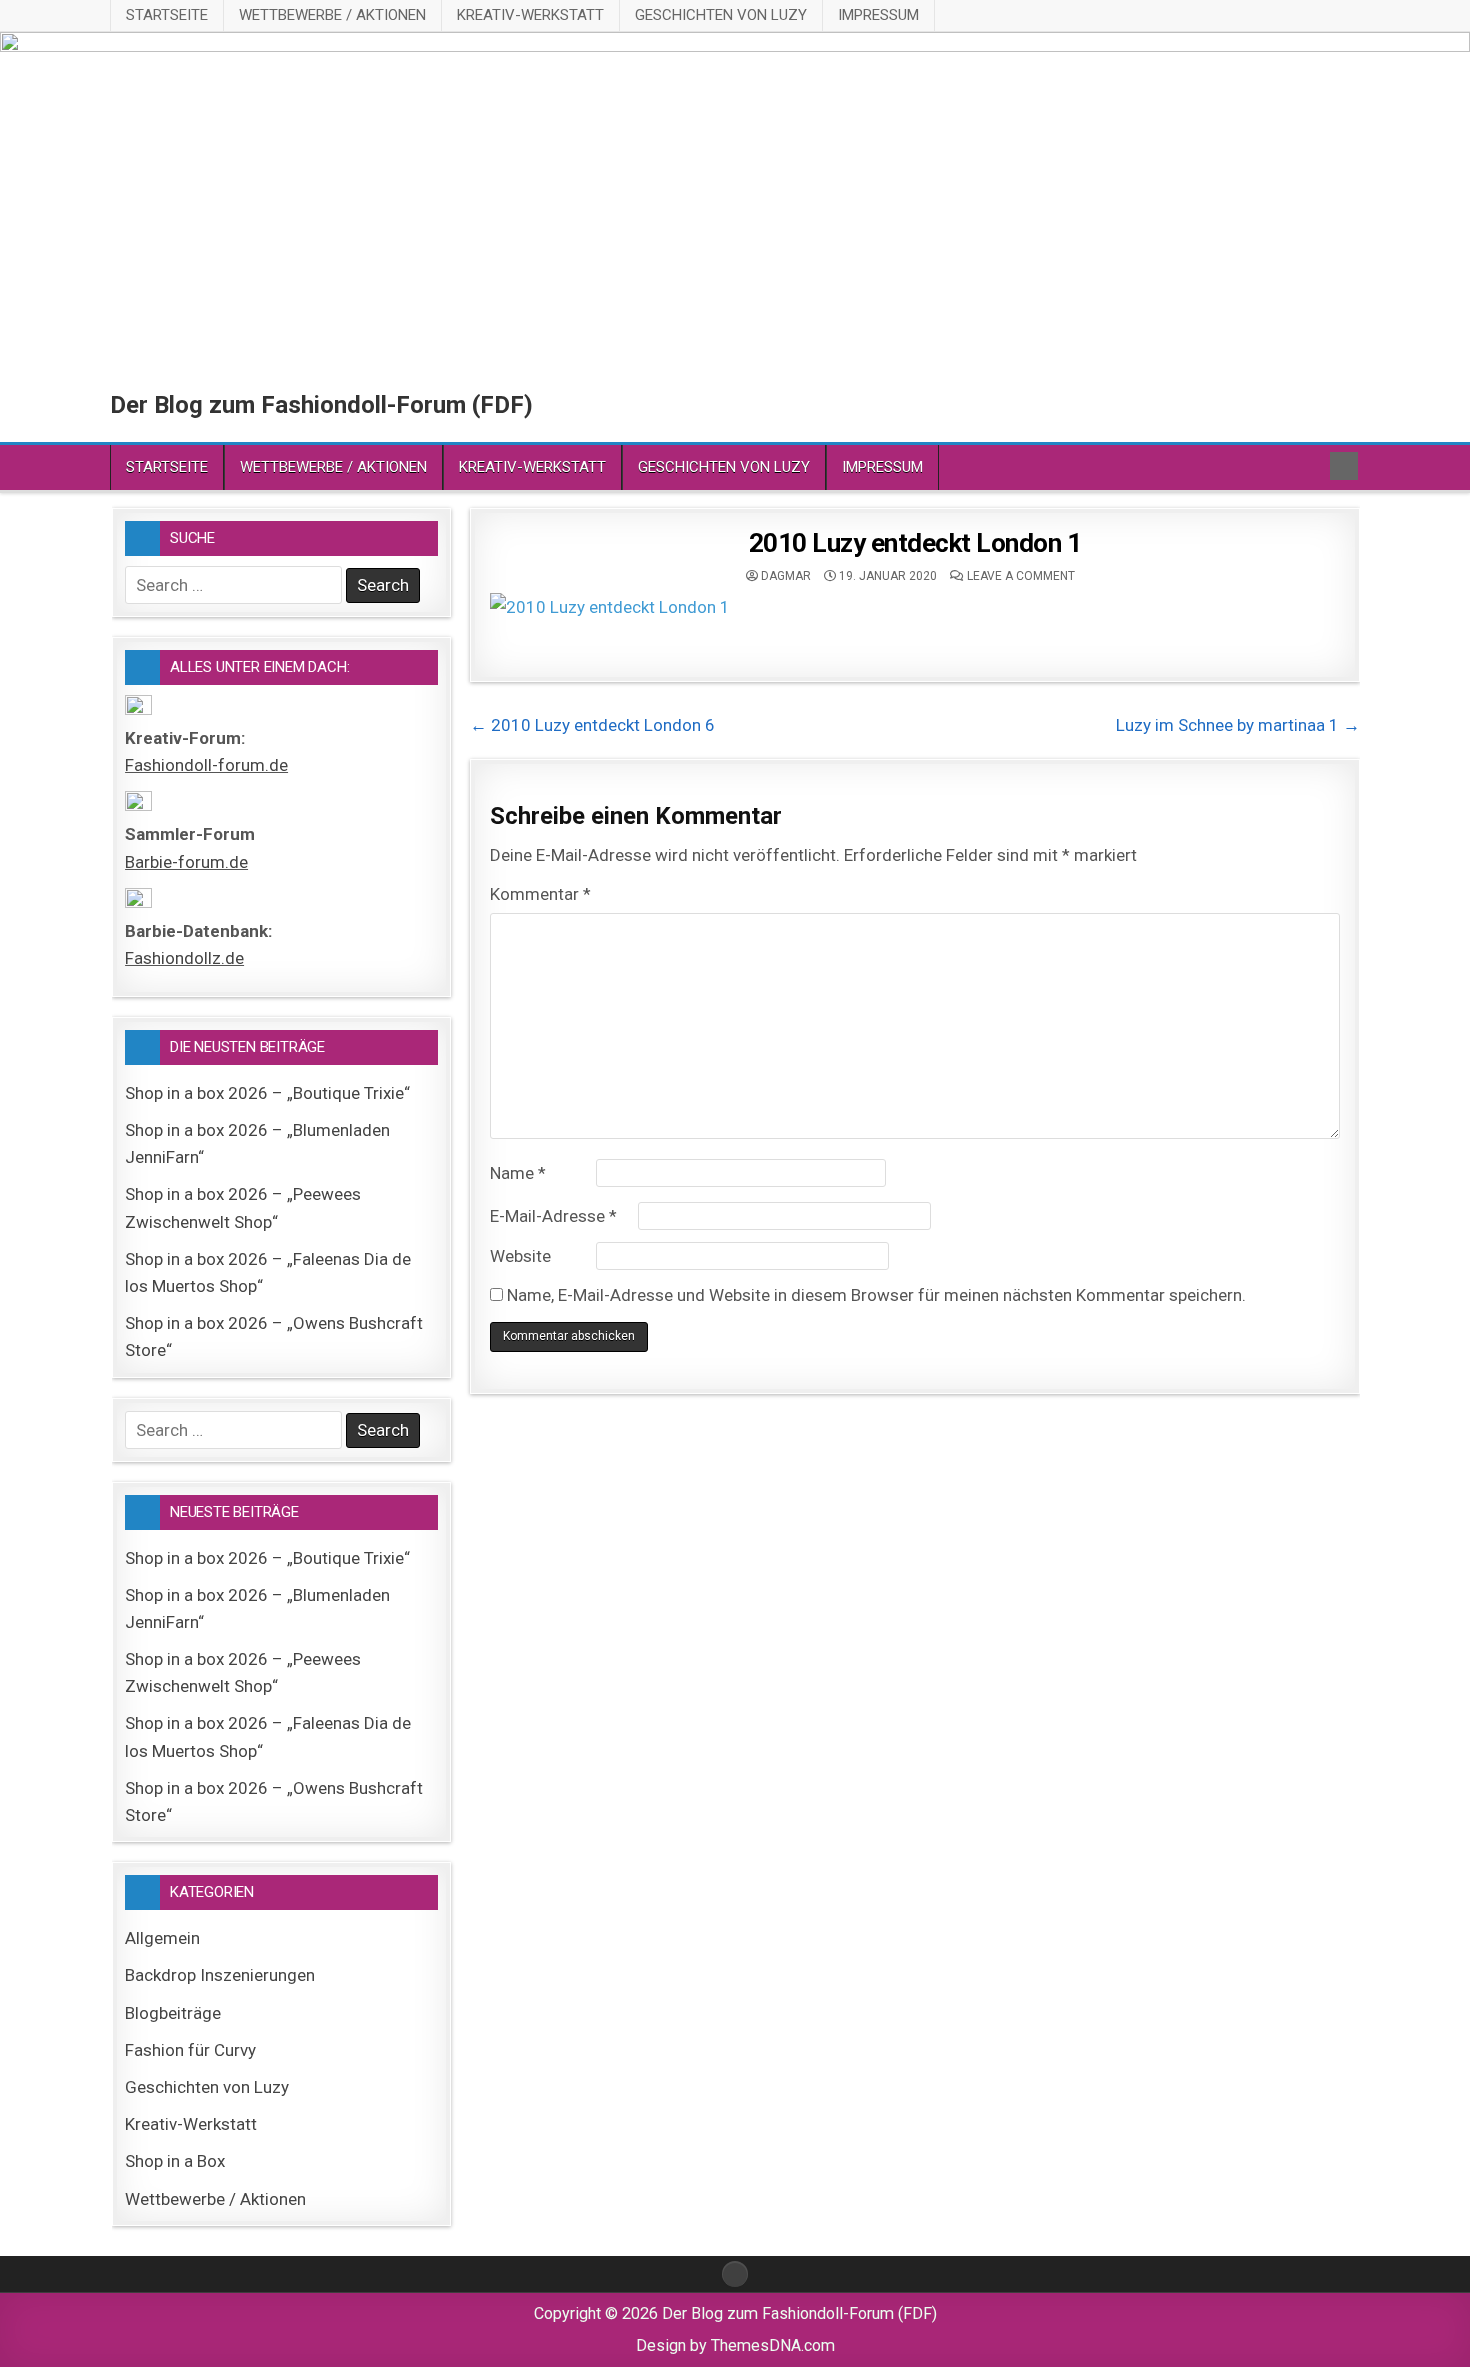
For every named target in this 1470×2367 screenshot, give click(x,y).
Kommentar (540, 894)
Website (520, 1256)
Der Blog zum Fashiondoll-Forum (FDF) (321, 405)
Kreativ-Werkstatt (530, 15)
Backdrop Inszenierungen (220, 1975)
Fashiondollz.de (184, 958)
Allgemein (162, 1938)
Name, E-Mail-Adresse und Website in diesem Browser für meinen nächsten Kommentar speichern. (876, 1295)
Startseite (167, 15)
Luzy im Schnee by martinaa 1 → (1238, 725)
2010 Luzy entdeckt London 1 (915, 543)
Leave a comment (1021, 576)
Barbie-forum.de (186, 862)
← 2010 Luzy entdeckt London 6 (592, 725)
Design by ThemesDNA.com (735, 2345)
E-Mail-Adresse (553, 1216)
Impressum (878, 15)
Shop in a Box (175, 2161)
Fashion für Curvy (190, 2050)
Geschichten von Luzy (721, 15)
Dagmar (786, 576)
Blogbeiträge (173, 2013)
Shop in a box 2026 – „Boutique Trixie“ (267, 1093)
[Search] (1344, 466)
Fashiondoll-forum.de (206, 765)
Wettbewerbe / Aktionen (332, 15)
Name (518, 1173)
